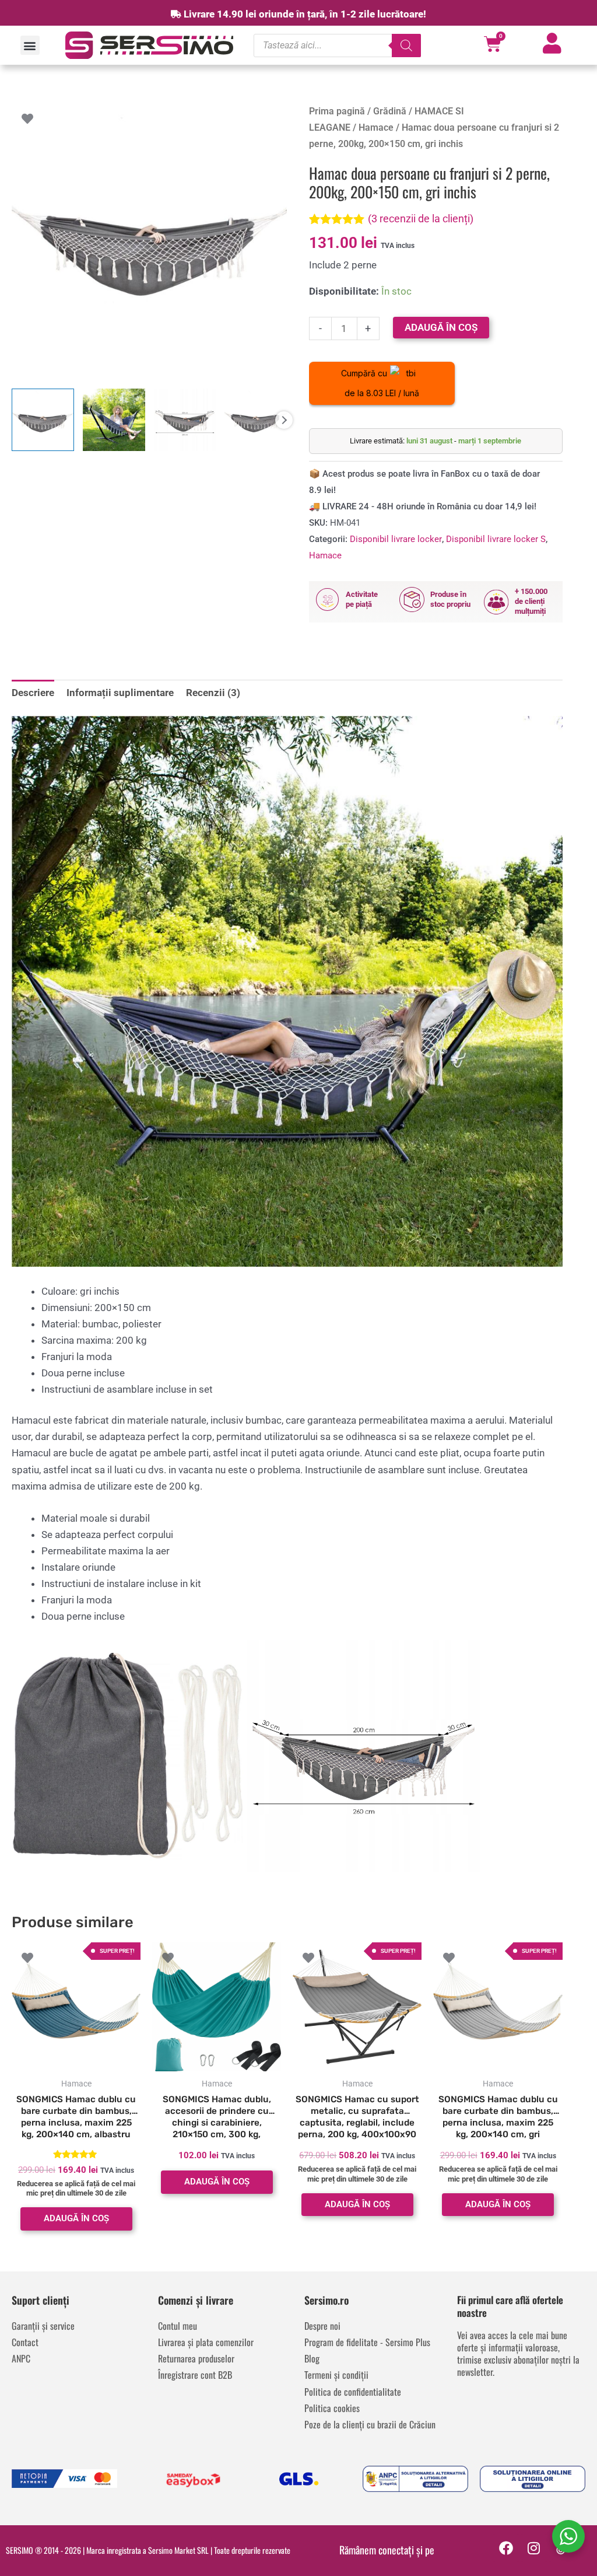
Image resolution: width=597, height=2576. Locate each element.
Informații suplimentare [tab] (120, 693)
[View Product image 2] (114, 420)
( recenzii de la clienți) (421, 219)
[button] (30, 45)
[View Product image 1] (43, 420)
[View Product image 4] (256, 420)
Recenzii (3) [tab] (213, 693)
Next (284, 420)
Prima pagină (337, 111)
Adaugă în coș (441, 327)
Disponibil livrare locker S (496, 539)
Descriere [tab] (33, 693)
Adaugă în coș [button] (76, 2218)
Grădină (390, 111)
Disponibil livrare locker (396, 539)
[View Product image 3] (185, 420)
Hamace (376, 127)
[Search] (406, 46)
